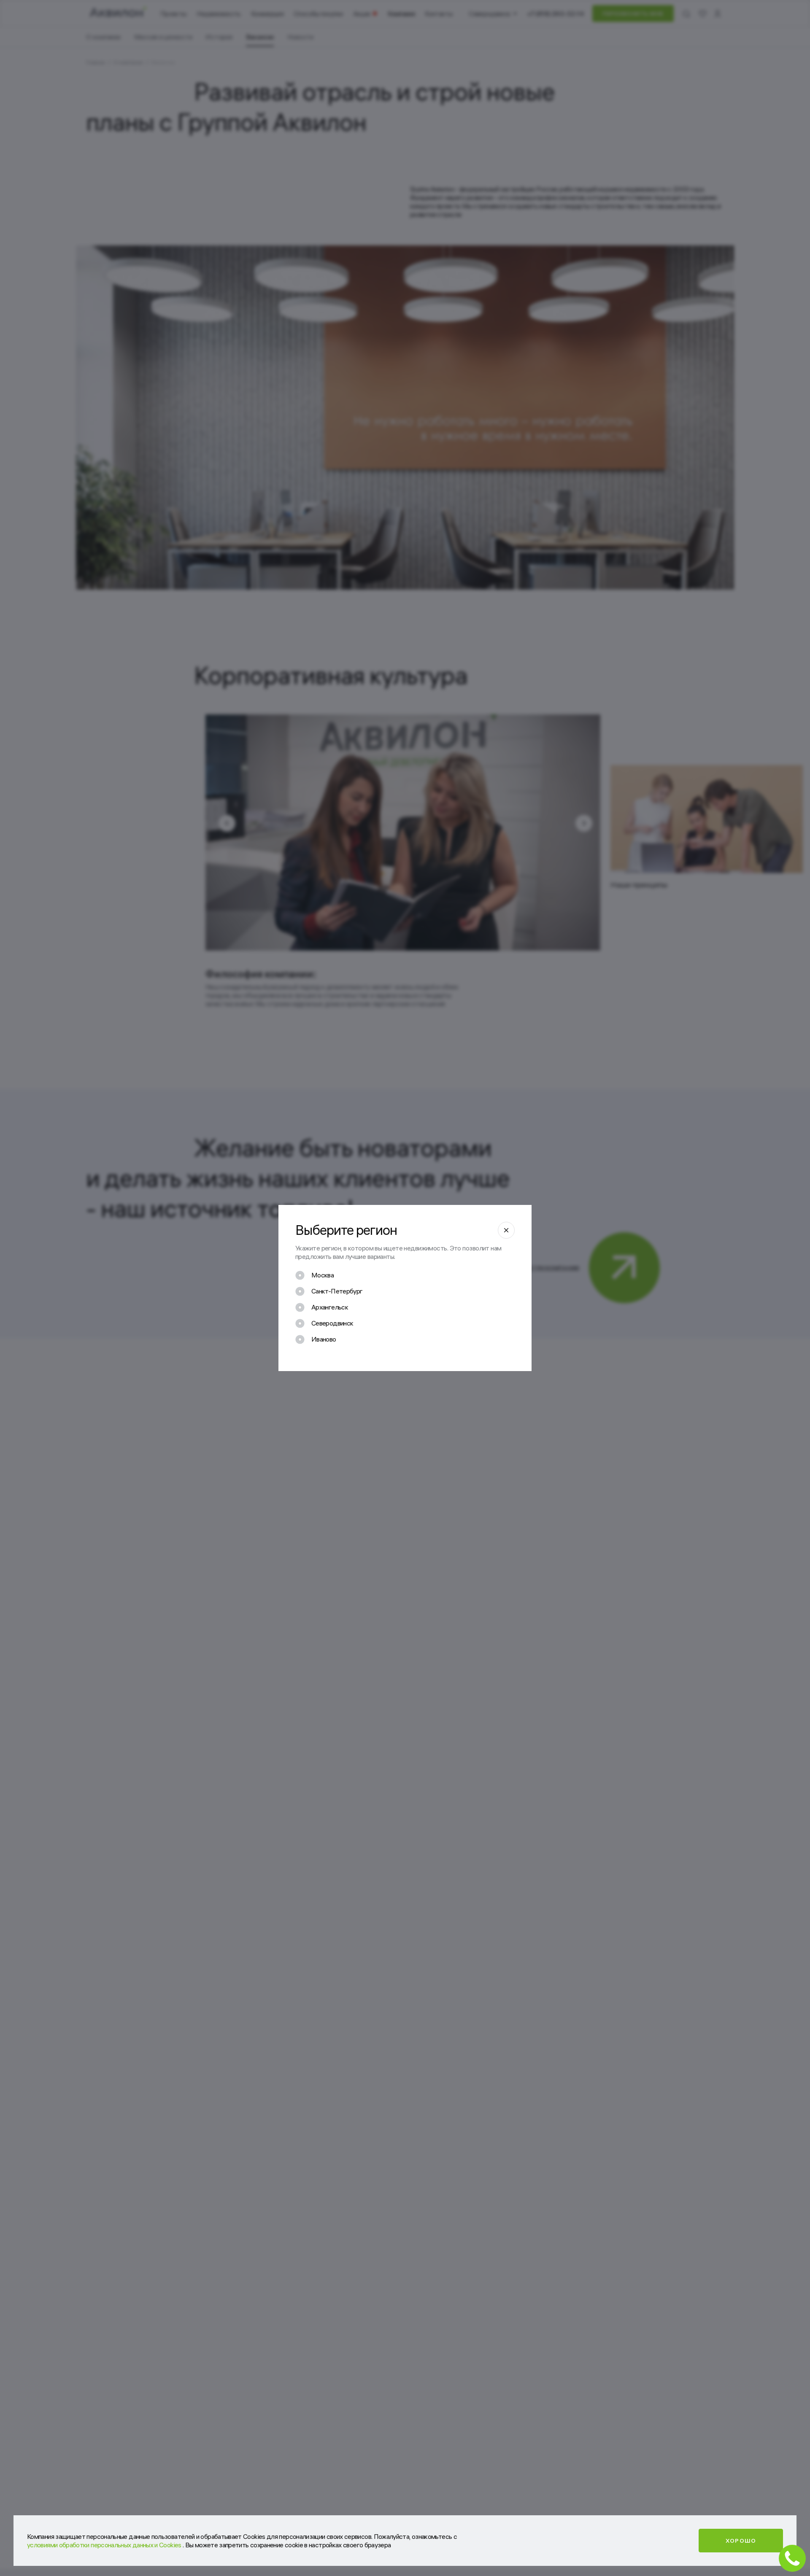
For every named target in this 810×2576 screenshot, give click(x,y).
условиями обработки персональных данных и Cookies (105, 2545)
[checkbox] (315, 1275)
